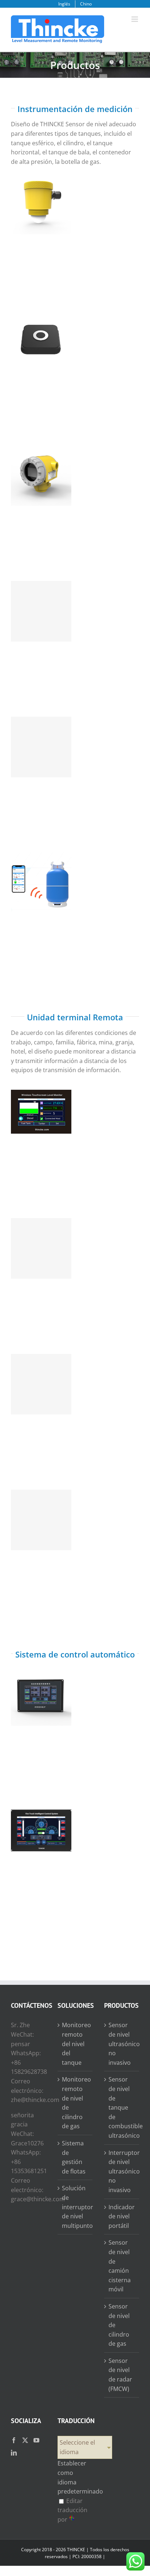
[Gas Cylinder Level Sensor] (41, 883)
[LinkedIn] (14, 2453)
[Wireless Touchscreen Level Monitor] (41, 1113)
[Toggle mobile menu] (135, 19)
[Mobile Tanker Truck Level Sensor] (41, 747)
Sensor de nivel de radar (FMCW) (120, 2375)
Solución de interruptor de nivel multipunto (75, 2207)
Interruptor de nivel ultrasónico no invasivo (122, 2171)
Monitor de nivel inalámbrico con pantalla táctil (41, 1100)
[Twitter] (25, 2440)
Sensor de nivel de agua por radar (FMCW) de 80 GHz (41, 191)
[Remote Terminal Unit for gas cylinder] (41, 1384)
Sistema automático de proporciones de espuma (41, 1683)
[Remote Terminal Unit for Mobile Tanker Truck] (41, 1248)
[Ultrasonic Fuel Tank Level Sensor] (41, 340)
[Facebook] (14, 2440)
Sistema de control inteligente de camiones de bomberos (41, 1815)
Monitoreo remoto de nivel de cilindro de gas (75, 2103)
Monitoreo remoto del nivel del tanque (75, 2044)
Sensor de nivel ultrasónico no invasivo (41, 463)
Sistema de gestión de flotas (74, 2157)
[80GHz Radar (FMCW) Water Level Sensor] (41, 204)
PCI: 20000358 (87, 2556)
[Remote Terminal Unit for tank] (41, 1520)
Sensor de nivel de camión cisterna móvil (41, 734)
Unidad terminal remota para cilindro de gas (41, 1371)
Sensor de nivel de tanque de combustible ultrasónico (41, 323)
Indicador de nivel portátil (122, 2216)
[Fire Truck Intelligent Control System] (41, 1831)
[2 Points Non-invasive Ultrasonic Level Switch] (41, 611)
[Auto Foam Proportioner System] (41, 1695)
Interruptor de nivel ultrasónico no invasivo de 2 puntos (41, 598)
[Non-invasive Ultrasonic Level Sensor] (41, 475)
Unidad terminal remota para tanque (41, 1510)
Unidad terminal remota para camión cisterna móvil (41, 1235)
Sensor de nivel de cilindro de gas (41, 873)
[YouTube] (36, 2440)
